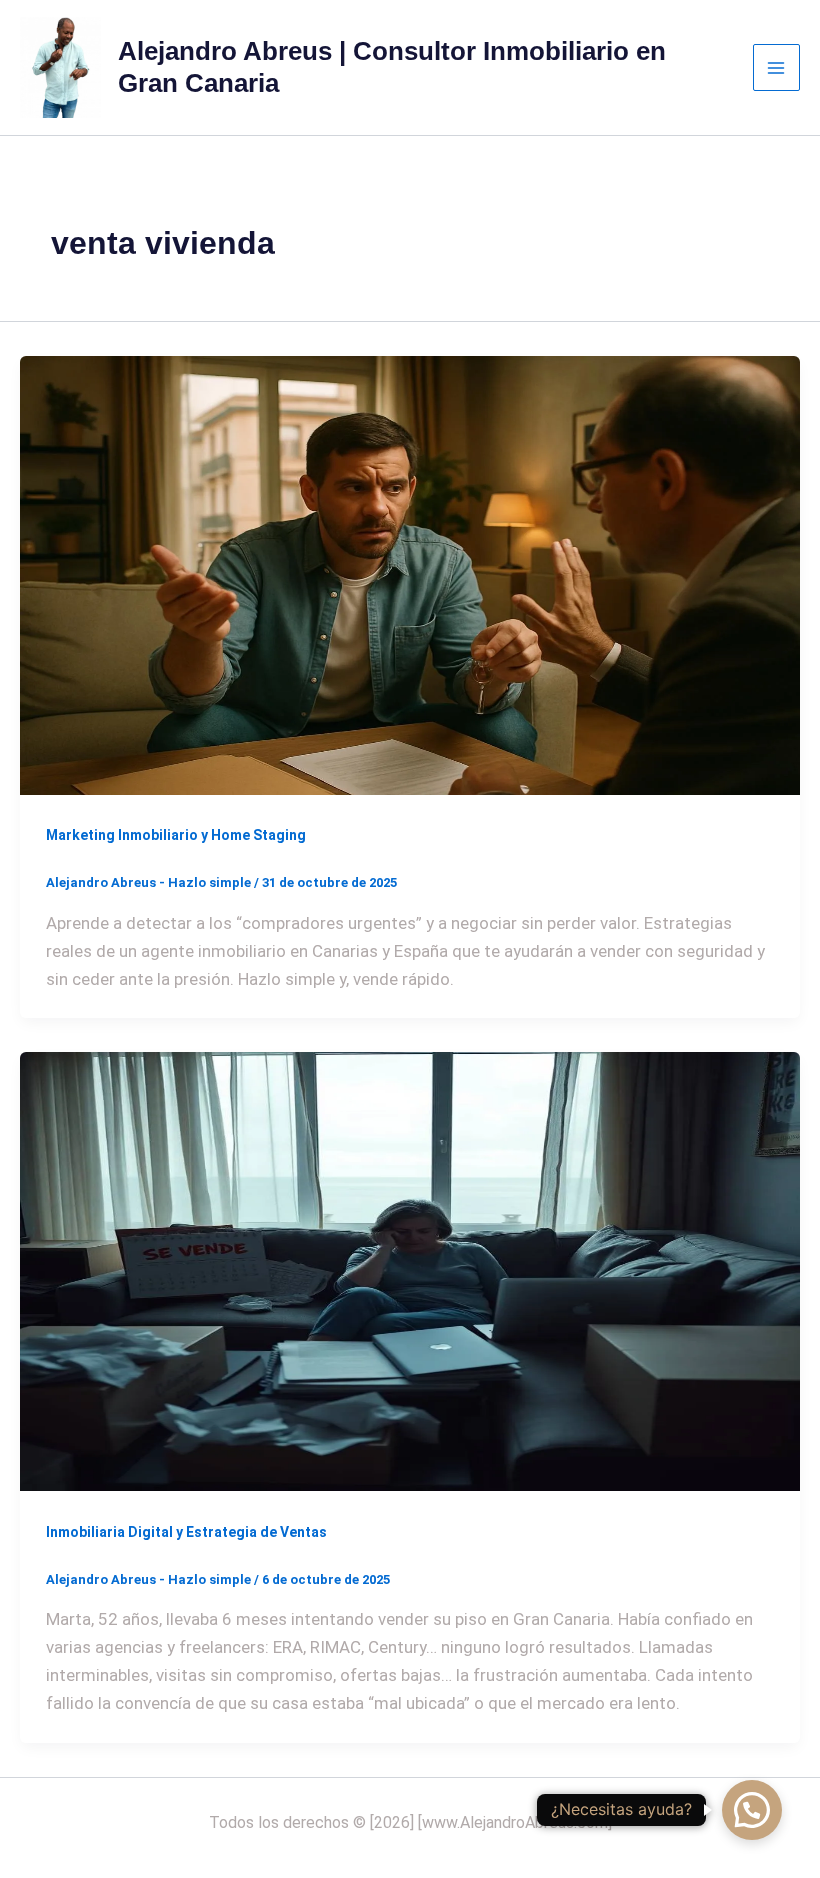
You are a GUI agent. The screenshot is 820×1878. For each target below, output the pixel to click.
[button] (752, 1810)
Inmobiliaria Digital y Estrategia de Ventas (186, 1532)
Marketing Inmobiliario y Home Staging (176, 835)
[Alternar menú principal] (777, 68)
